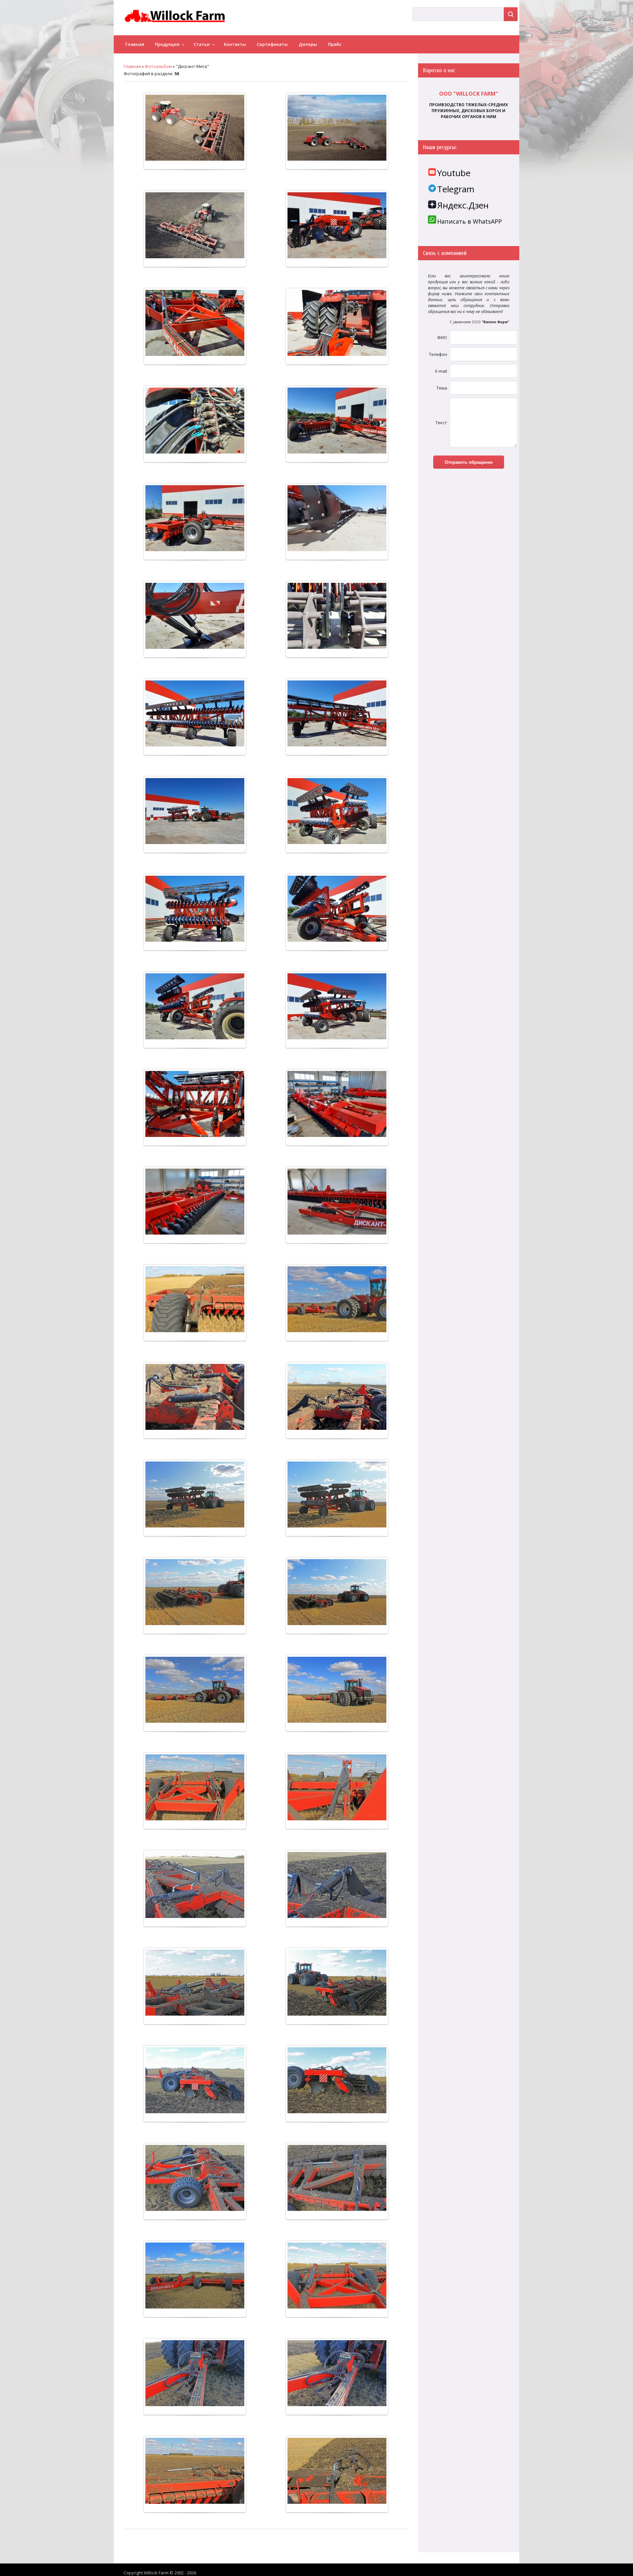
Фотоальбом (158, 66)
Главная (132, 66)
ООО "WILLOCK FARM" (469, 94)
